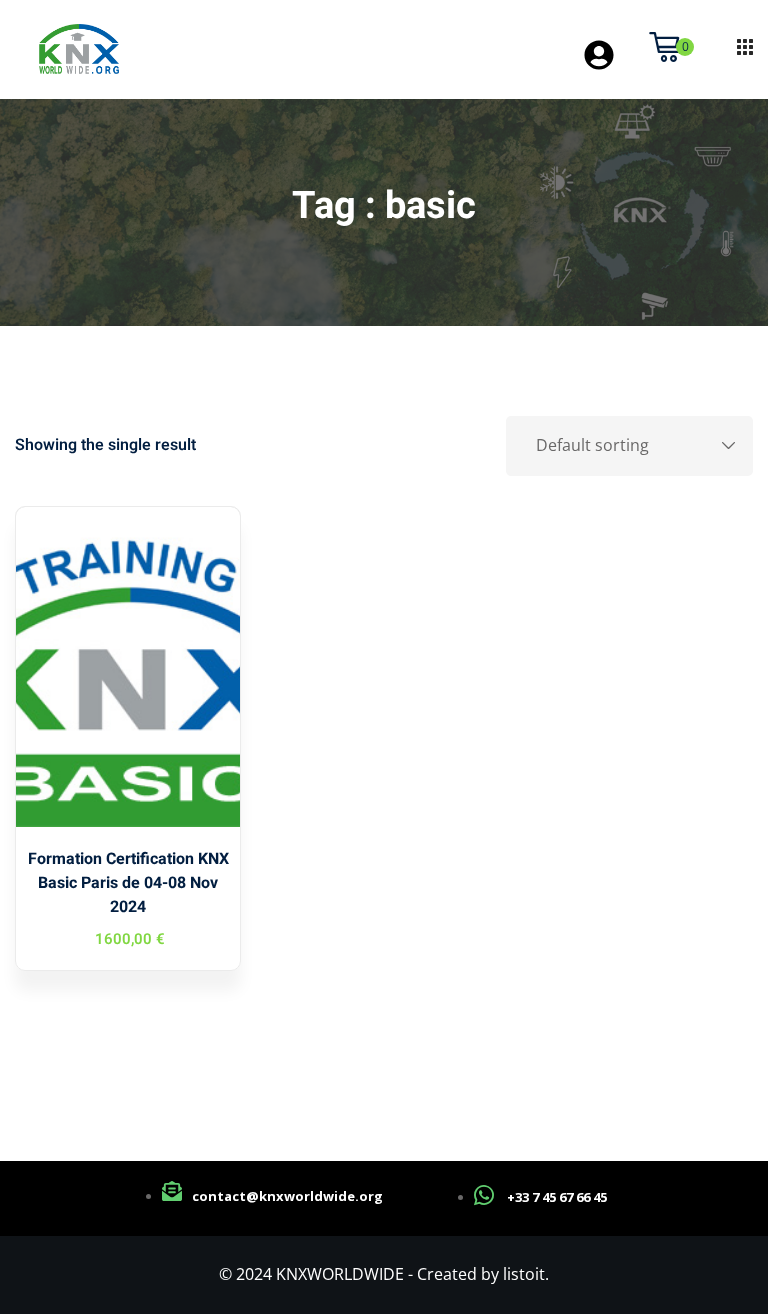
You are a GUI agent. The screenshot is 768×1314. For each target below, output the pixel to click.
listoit (524, 1274)
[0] (664, 47)
